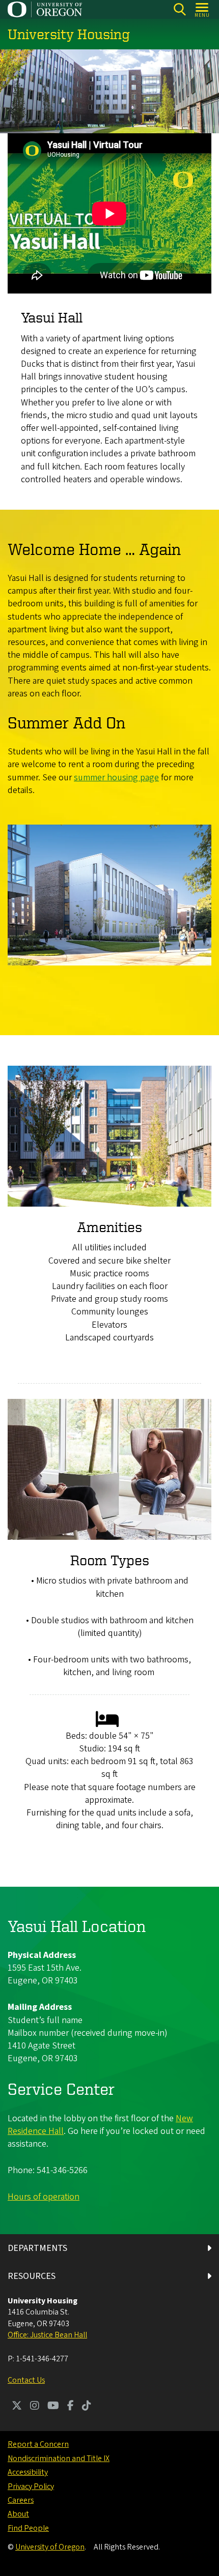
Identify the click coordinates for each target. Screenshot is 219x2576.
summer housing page (116, 778)
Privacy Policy (31, 2486)
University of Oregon (50, 2547)
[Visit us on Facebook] (71, 2407)
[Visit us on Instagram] (35, 2407)
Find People (28, 2528)
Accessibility (28, 2472)
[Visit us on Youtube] (53, 2407)
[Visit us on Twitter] (17, 2407)
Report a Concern (38, 2444)
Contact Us (26, 2380)
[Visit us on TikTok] (87, 2407)
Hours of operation (44, 2197)
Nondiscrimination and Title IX (59, 2458)
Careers (21, 2500)
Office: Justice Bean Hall (47, 2335)
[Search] (180, 9)
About (18, 2514)
